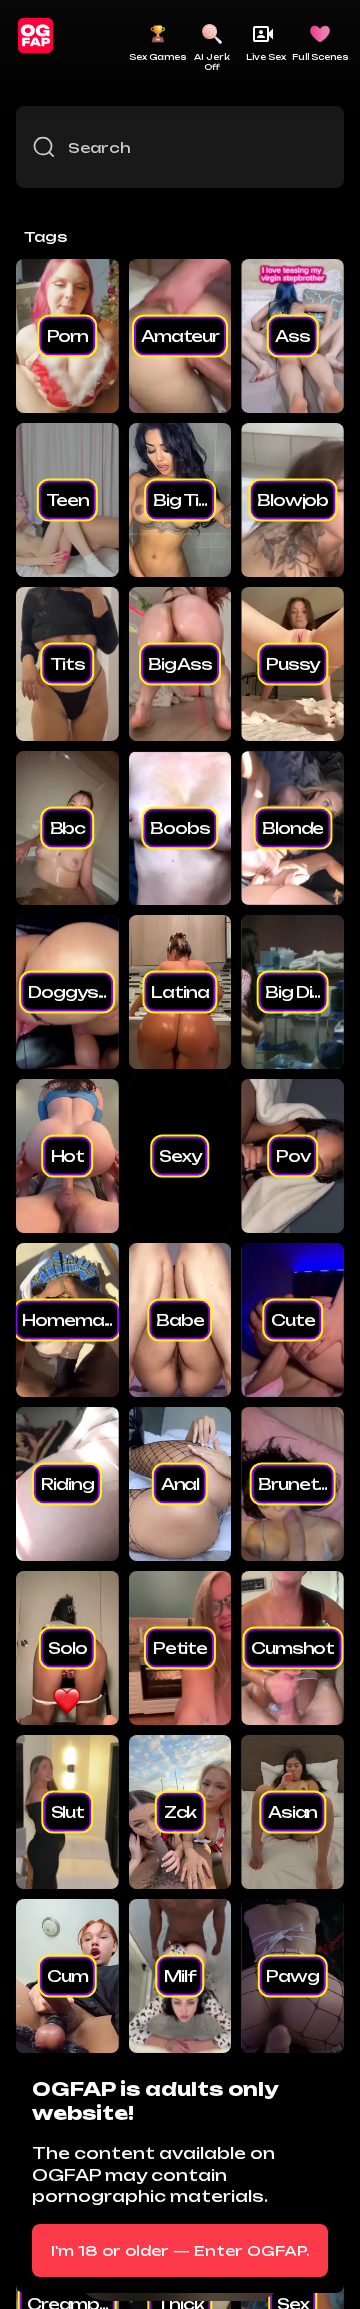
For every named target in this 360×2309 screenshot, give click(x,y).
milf (179, 1976)
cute (292, 1320)
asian (292, 1812)
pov (293, 1156)
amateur (180, 336)
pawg (292, 1976)
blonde (292, 828)
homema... (67, 1320)
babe (179, 1320)
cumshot (292, 1648)
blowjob (292, 500)
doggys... (67, 992)
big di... (292, 992)
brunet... (292, 1484)
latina (179, 992)
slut (67, 1812)
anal (180, 1484)
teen (67, 500)
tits (67, 664)
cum (67, 1976)
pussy (292, 664)
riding (67, 1484)
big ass (180, 664)
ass (292, 336)
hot (68, 1156)
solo (67, 1648)
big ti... (180, 500)
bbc (68, 828)
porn (67, 336)
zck (180, 1812)
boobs (179, 828)
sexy (179, 1156)
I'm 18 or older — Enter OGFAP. (180, 2250)
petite (180, 1648)
